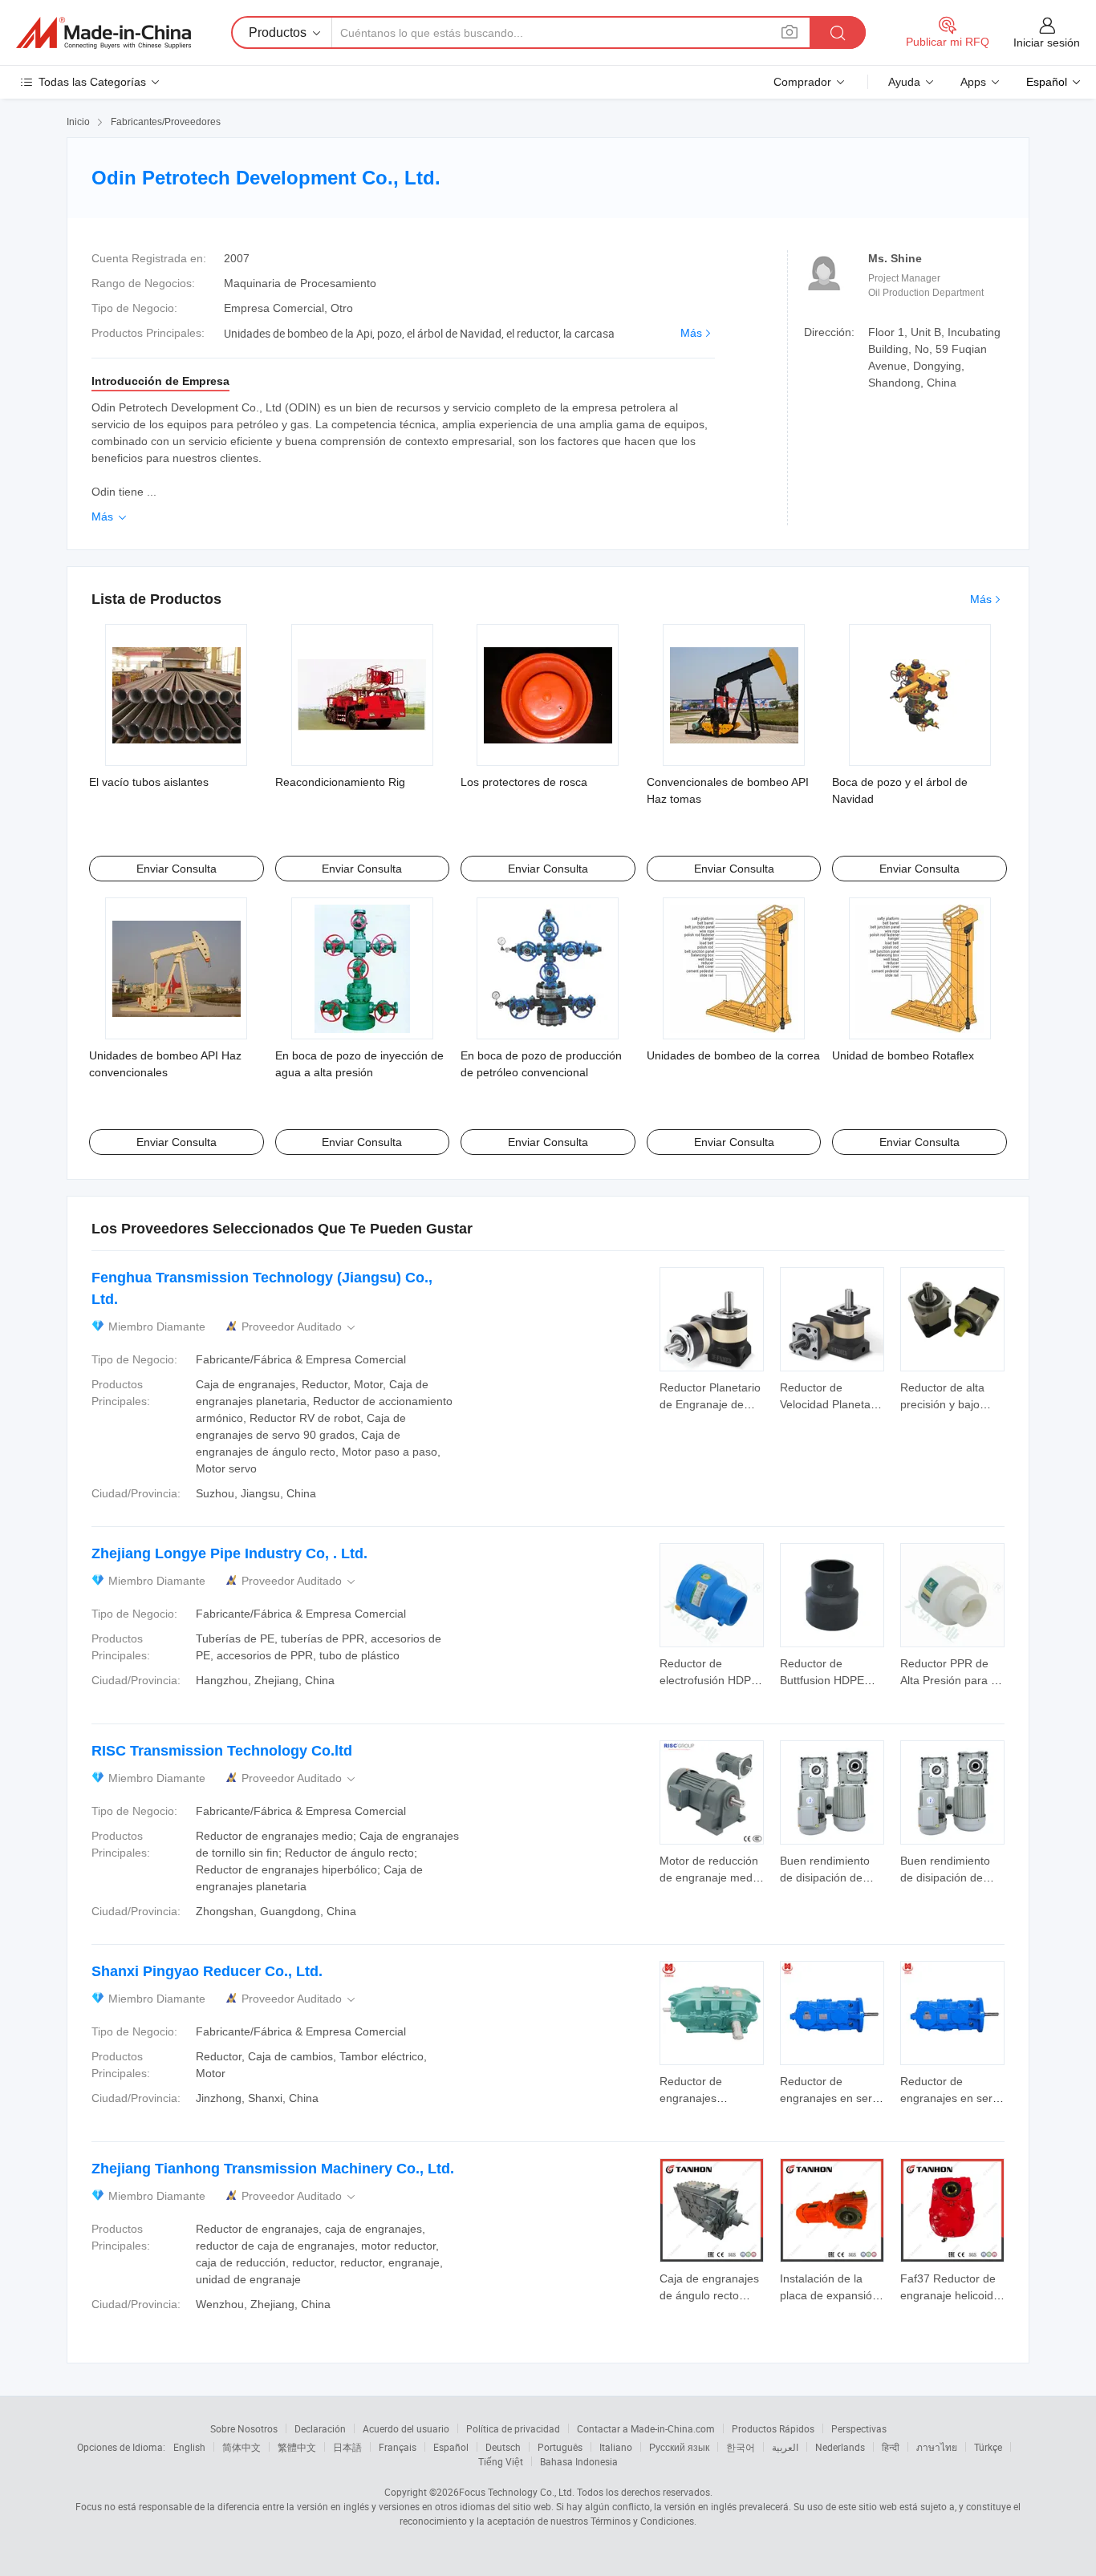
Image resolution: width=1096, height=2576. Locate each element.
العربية (785, 2447)
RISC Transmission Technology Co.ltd (222, 1751)
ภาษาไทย (937, 2447)
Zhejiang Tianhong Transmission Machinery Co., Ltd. (273, 2169)
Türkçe (988, 2447)
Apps (973, 82)
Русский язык (679, 2447)
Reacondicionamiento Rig (340, 782)
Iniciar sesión (1047, 43)
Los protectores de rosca (524, 782)
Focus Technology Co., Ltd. (517, 2492)
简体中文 (242, 2447)
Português (560, 2447)
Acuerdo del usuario (406, 2428)
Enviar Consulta (177, 869)
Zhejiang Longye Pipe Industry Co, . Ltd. (229, 1553)
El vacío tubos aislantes (149, 782)
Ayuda (904, 82)
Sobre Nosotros (244, 2428)
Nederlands (840, 2447)
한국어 (741, 2447)
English (189, 2447)
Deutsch (503, 2447)
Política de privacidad (513, 2428)
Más (691, 333)
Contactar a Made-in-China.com (646, 2428)
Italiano (616, 2447)
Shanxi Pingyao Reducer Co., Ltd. (207, 1971)
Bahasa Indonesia (579, 2461)
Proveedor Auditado (300, 1327)
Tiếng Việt (501, 2461)
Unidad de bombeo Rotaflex (903, 1055)
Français (398, 2447)
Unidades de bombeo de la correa (733, 1055)
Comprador (802, 82)
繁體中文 (297, 2447)
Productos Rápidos (773, 2428)
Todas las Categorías (92, 82)
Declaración (320, 2428)
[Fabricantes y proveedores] (104, 33)
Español (451, 2447)
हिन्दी (891, 2447)
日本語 (347, 2447)
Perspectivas (859, 2428)
